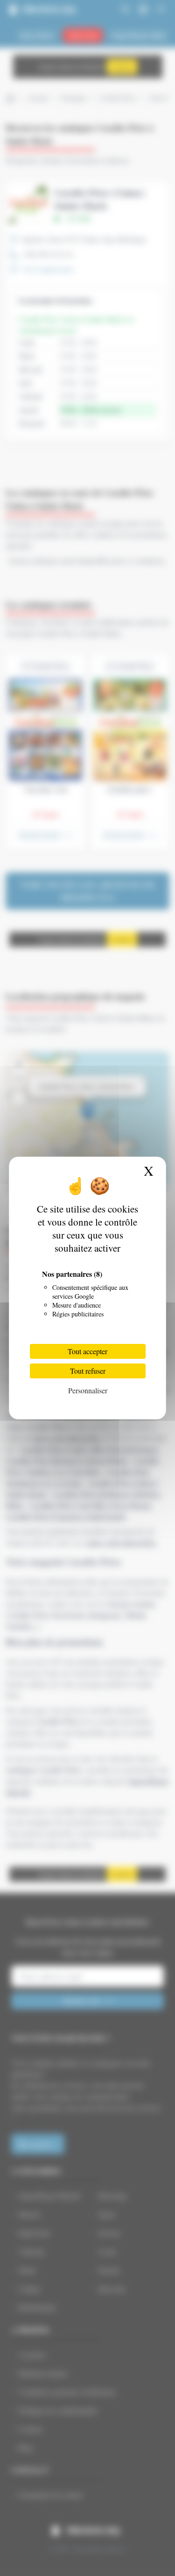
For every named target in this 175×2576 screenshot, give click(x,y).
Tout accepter (87, 1351)
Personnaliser (88, 1390)
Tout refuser (88, 1371)
